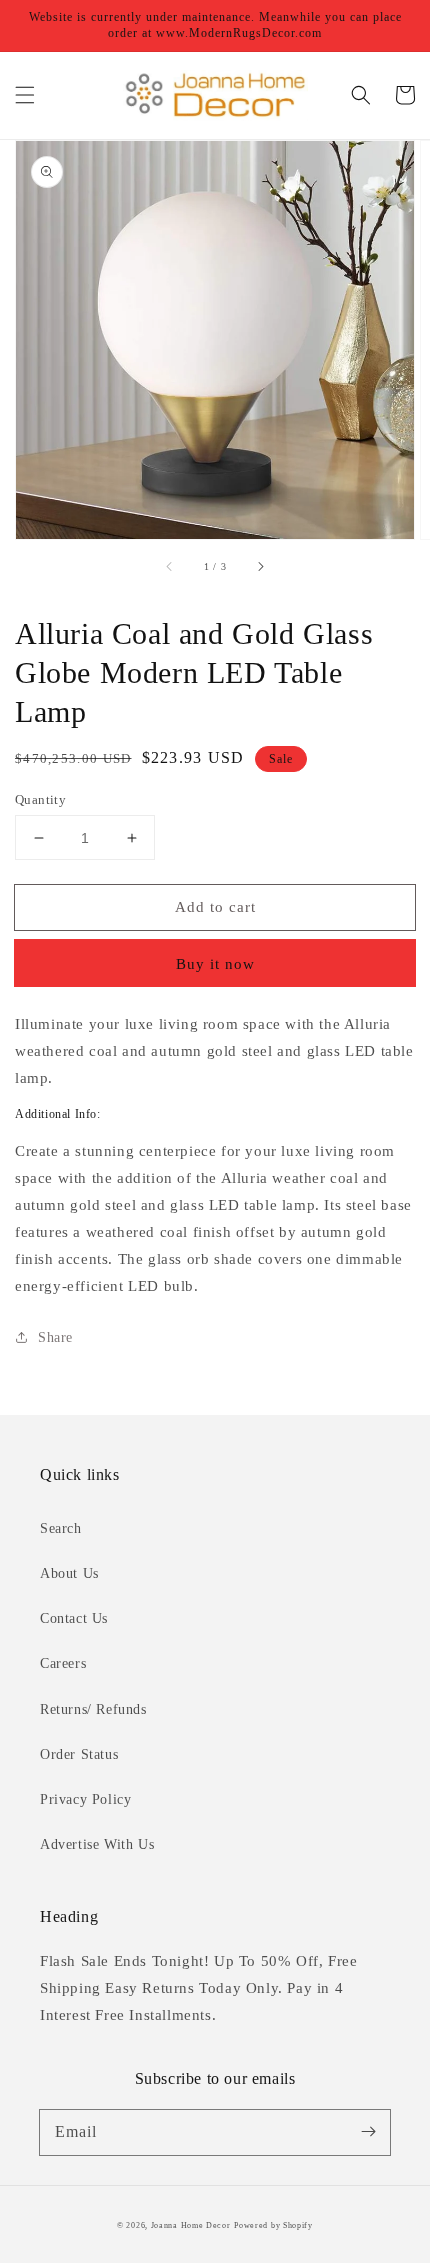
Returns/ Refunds (93, 1709)
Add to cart (215, 907)
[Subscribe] (368, 2132)
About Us (69, 1573)
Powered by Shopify (273, 2225)
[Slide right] (260, 567)
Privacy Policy (85, 1799)
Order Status (79, 1754)
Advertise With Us (97, 1844)
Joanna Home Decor (191, 2225)
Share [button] (55, 1337)
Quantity (40, 799)
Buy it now (215, 964)
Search (61, 1528)
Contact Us (74, 1618)
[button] (25, 95)
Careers (63, 1663)
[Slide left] (170, 567)
